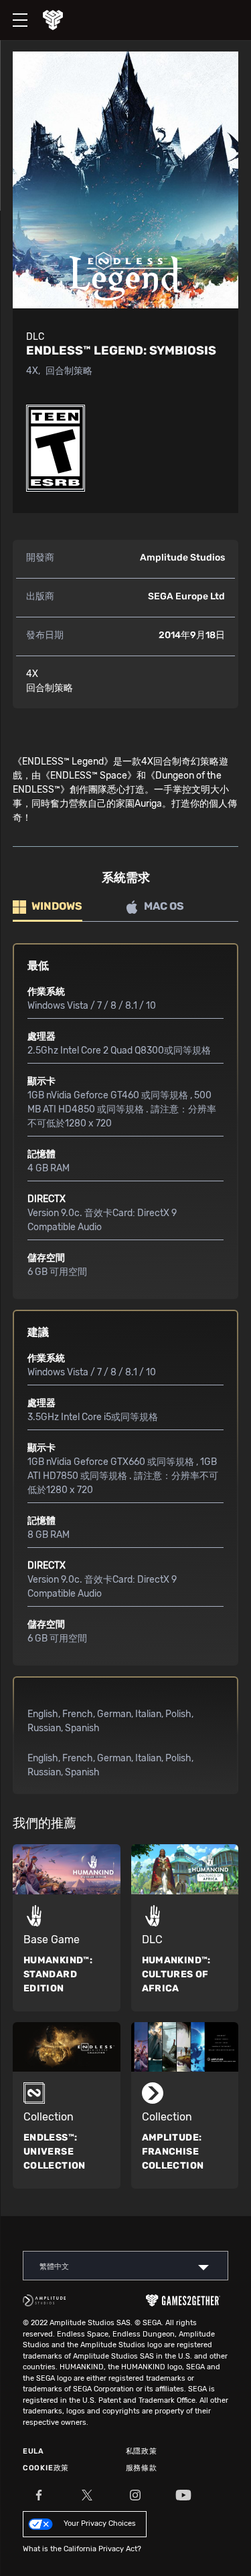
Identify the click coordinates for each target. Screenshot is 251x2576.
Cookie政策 (46, 2468)
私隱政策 (142, 2451)
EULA (33, 2451)
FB (39, 2495)
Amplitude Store (63, 20)
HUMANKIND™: (58, 1974)
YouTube (183, 2495)
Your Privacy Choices (100, 2523)
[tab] (48, 907)
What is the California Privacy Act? (82, 2549)
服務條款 (142, 2468)
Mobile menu (13, 9)
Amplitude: (173, 2152)
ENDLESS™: (55, 2152)
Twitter (87, 2495)
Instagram (135, 2495)
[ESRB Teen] (56, 448)
